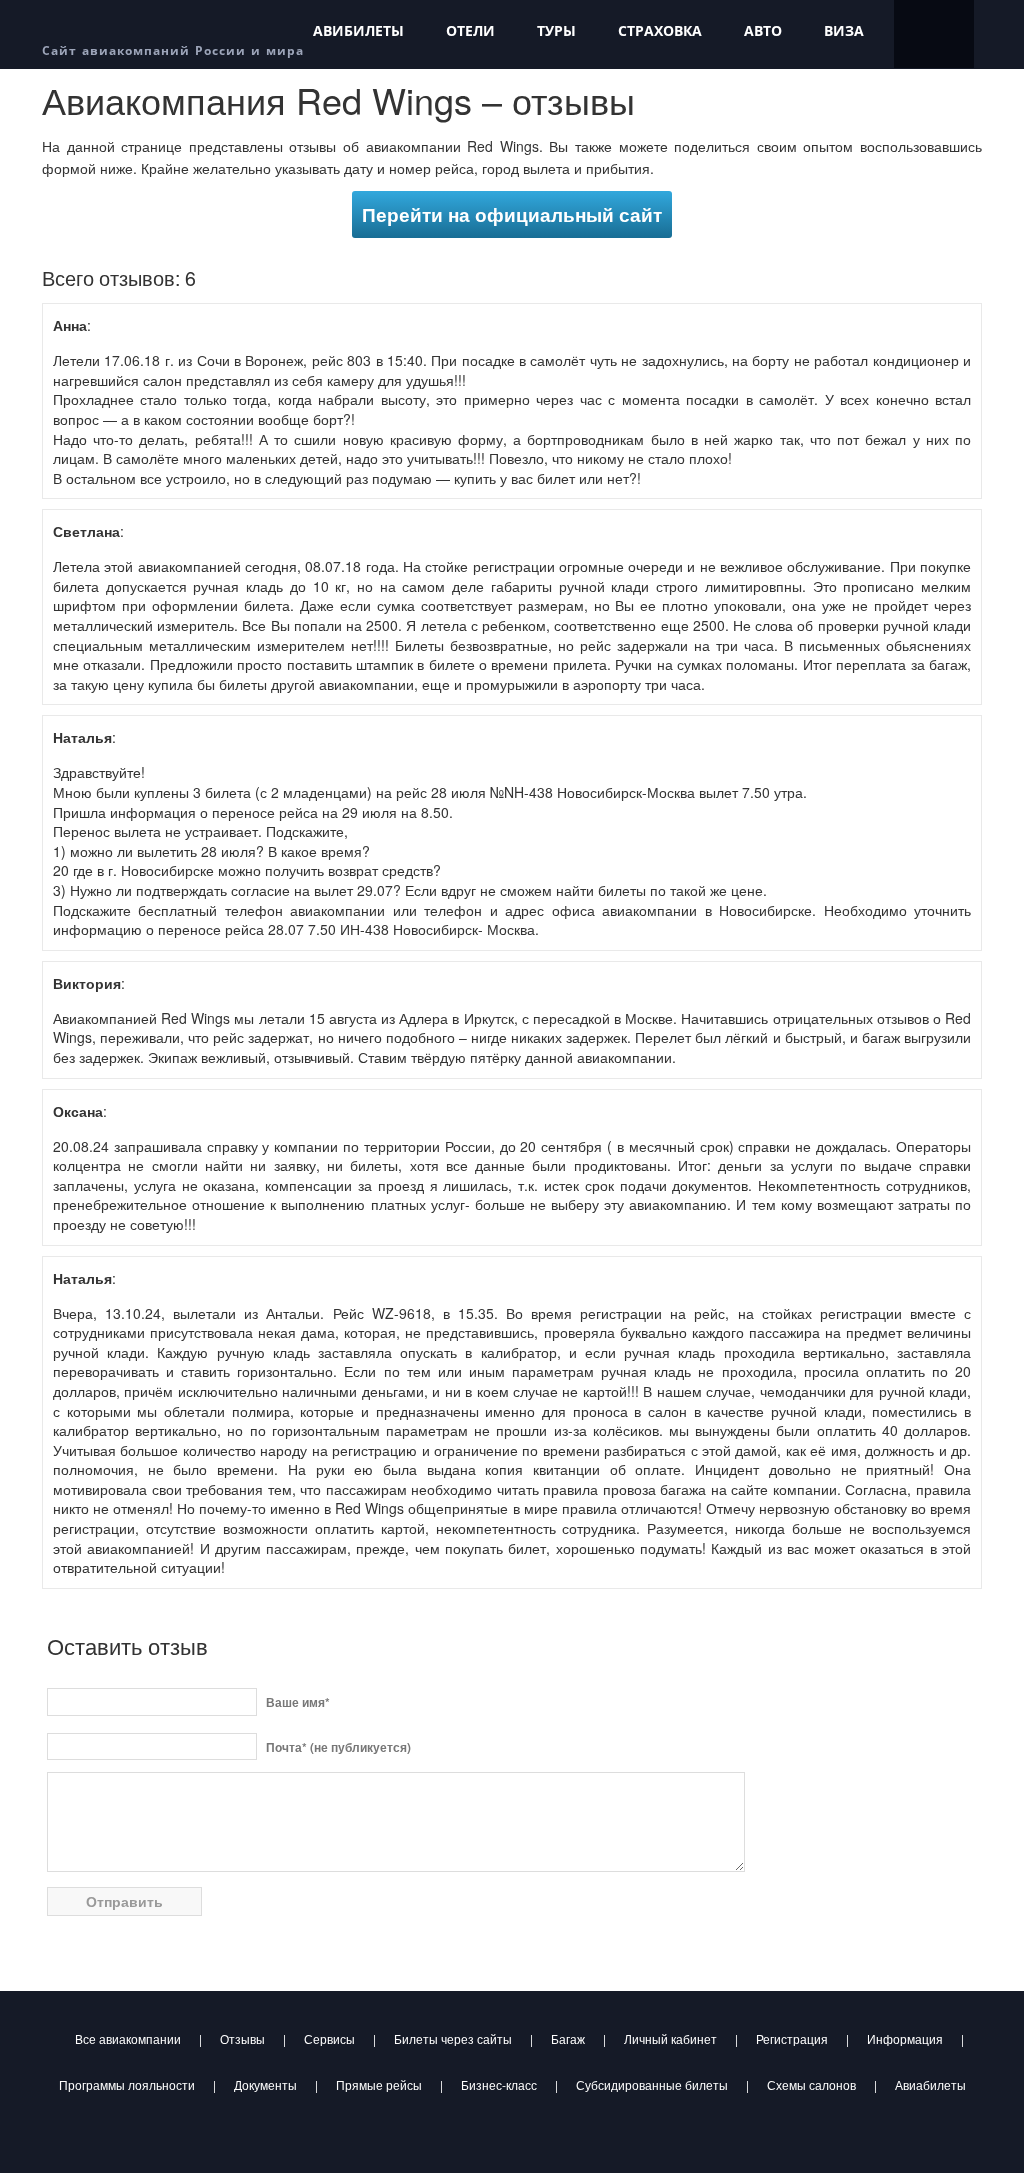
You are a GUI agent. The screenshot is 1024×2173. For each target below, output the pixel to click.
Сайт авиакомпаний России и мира (173, 50)
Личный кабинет (670, 2038)
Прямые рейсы (379, 2084)
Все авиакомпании (128, 2038)
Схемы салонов (811, 2084)
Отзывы (242, 2038)
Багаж (568, 2038)
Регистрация (792, 2038)
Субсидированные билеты (652, 2084)
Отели (470, 30)
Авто (763, 30)
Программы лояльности (127, 2084)
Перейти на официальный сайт (512, 214)
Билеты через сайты (453, 2038)
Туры (556, 30)
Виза (844, 30)
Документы (265, 2084)
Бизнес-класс (499, 2084)
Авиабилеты (930, 2084)
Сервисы (329, 2038)
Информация (905, 2038)
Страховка (660, 30)
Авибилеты (358, 30)
